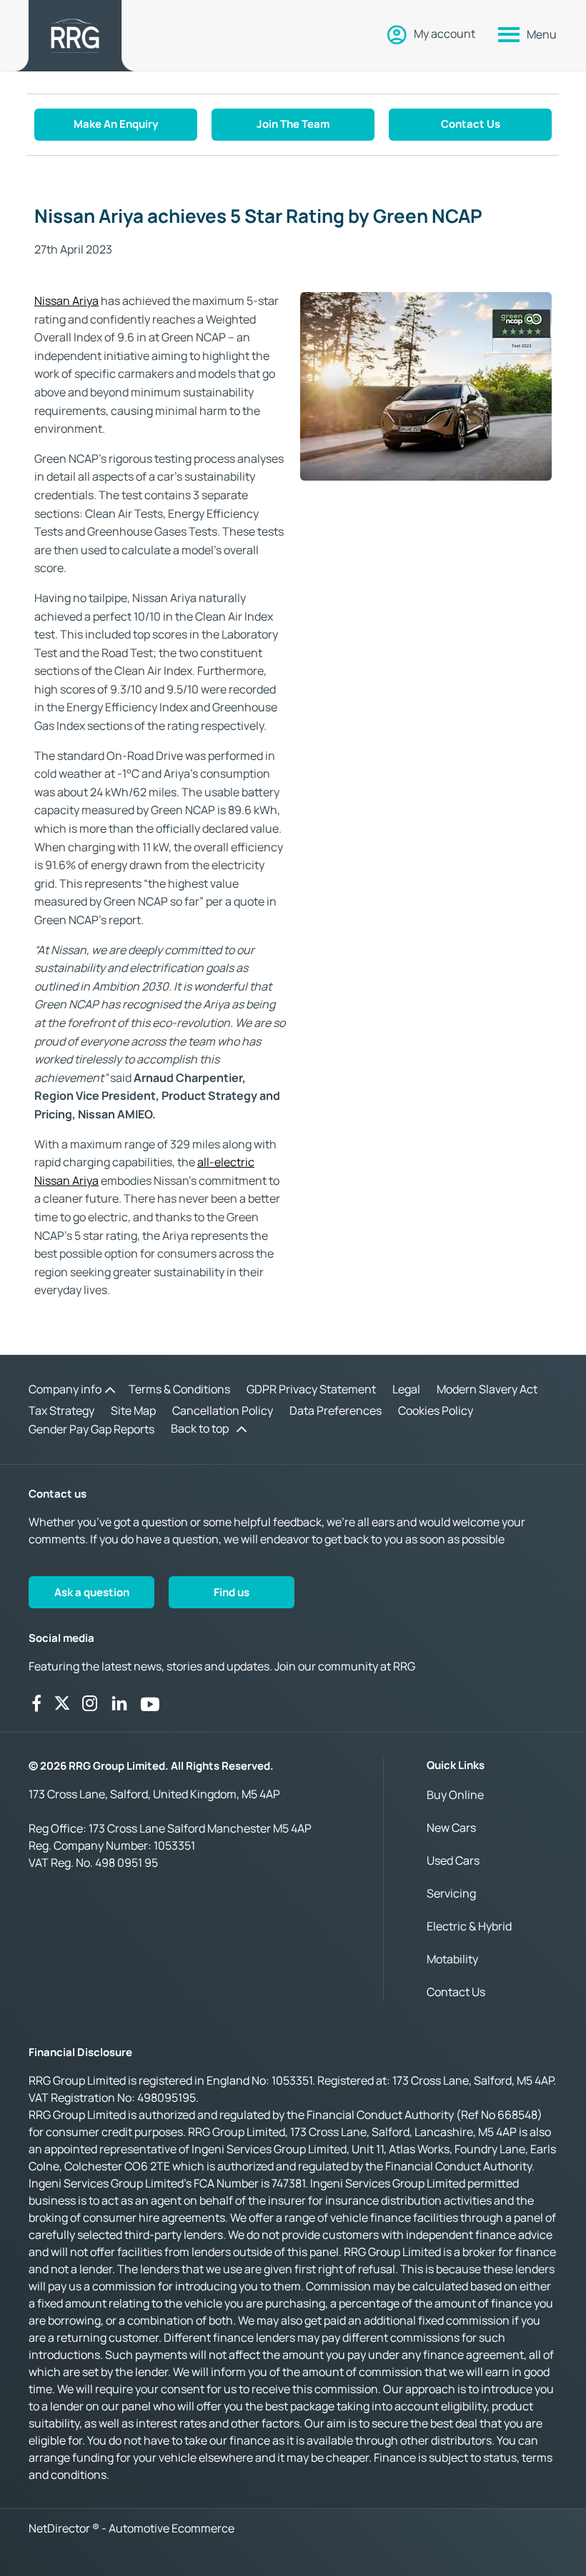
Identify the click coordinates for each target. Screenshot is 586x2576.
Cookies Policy (436, 1410)
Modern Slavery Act (487, 1389)
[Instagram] (90, 1703)
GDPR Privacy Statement (311, 1389)
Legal (406, 1389)
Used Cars (453, 1860)
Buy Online (455, 1795)
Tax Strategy (61, 1410)
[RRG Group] (75, 36)
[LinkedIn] (119, 1703)
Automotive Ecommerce (172, 2528)
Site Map (133, 1410)
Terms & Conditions (179, 1389)
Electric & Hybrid (469, 1926)
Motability (452, 1959)
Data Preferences (336, 1410)
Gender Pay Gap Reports (91, 1429)
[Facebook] (36, 1703)
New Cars (451, 1828)
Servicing (451, 1893)
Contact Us (456, 1992)
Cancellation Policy (223, 1410)
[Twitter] (62, 1703)
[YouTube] (150, 1703)
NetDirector (60, 2528)
